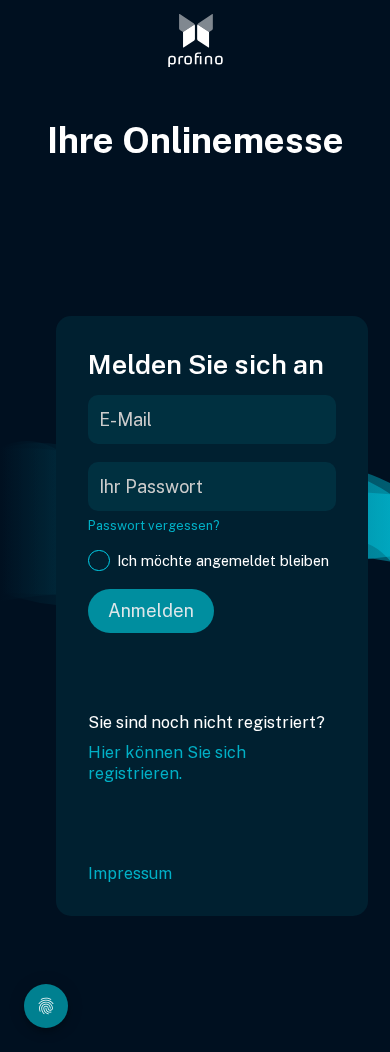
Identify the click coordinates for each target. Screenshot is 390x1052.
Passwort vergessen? (154, 525)
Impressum (130, 873)
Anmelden (151, 610)
